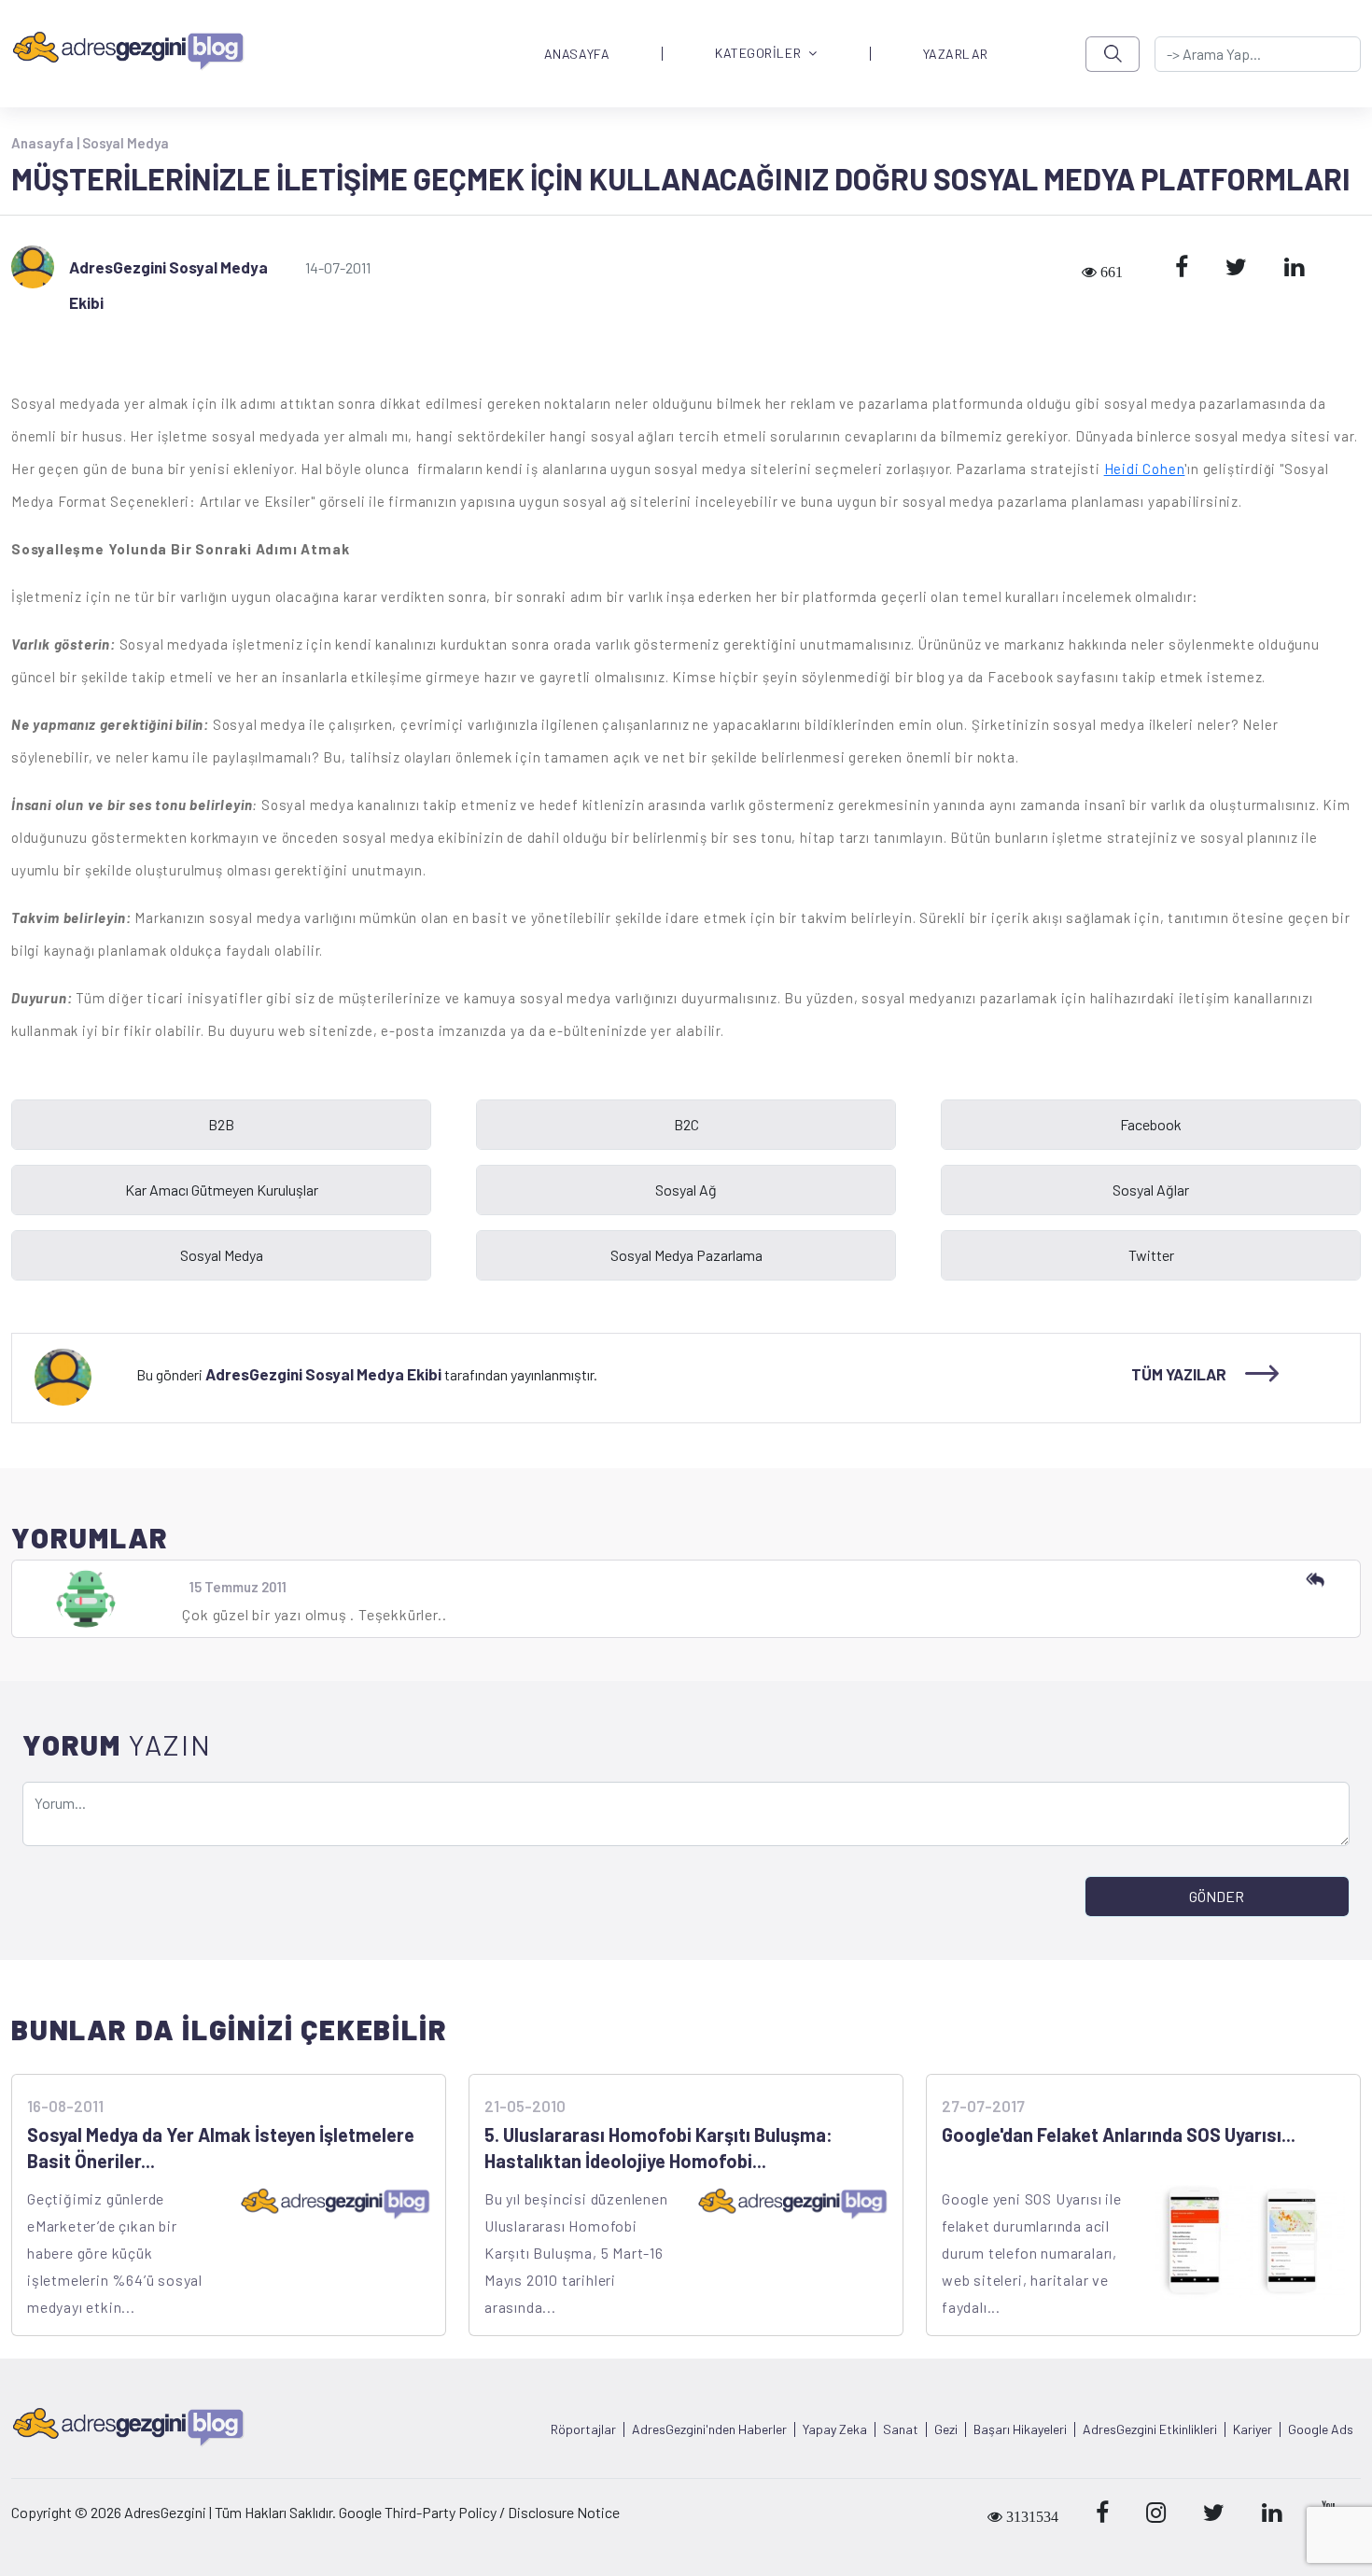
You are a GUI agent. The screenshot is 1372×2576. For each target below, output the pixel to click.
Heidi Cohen (1145, 469)
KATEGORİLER (758, 54)
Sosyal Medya (126, 143)
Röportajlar (583, 2429)
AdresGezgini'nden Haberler (709, 2429)
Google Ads (1321, 2429)
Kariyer (1253, 2429)
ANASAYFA (577, 54)
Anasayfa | (47, 143)
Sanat (901, 2429)
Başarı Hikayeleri (1020, 2429)
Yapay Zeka (835, 2429)
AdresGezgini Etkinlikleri (1150, 2429)
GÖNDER (1217, 1896)
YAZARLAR (956, 54)
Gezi (946, 2429)
